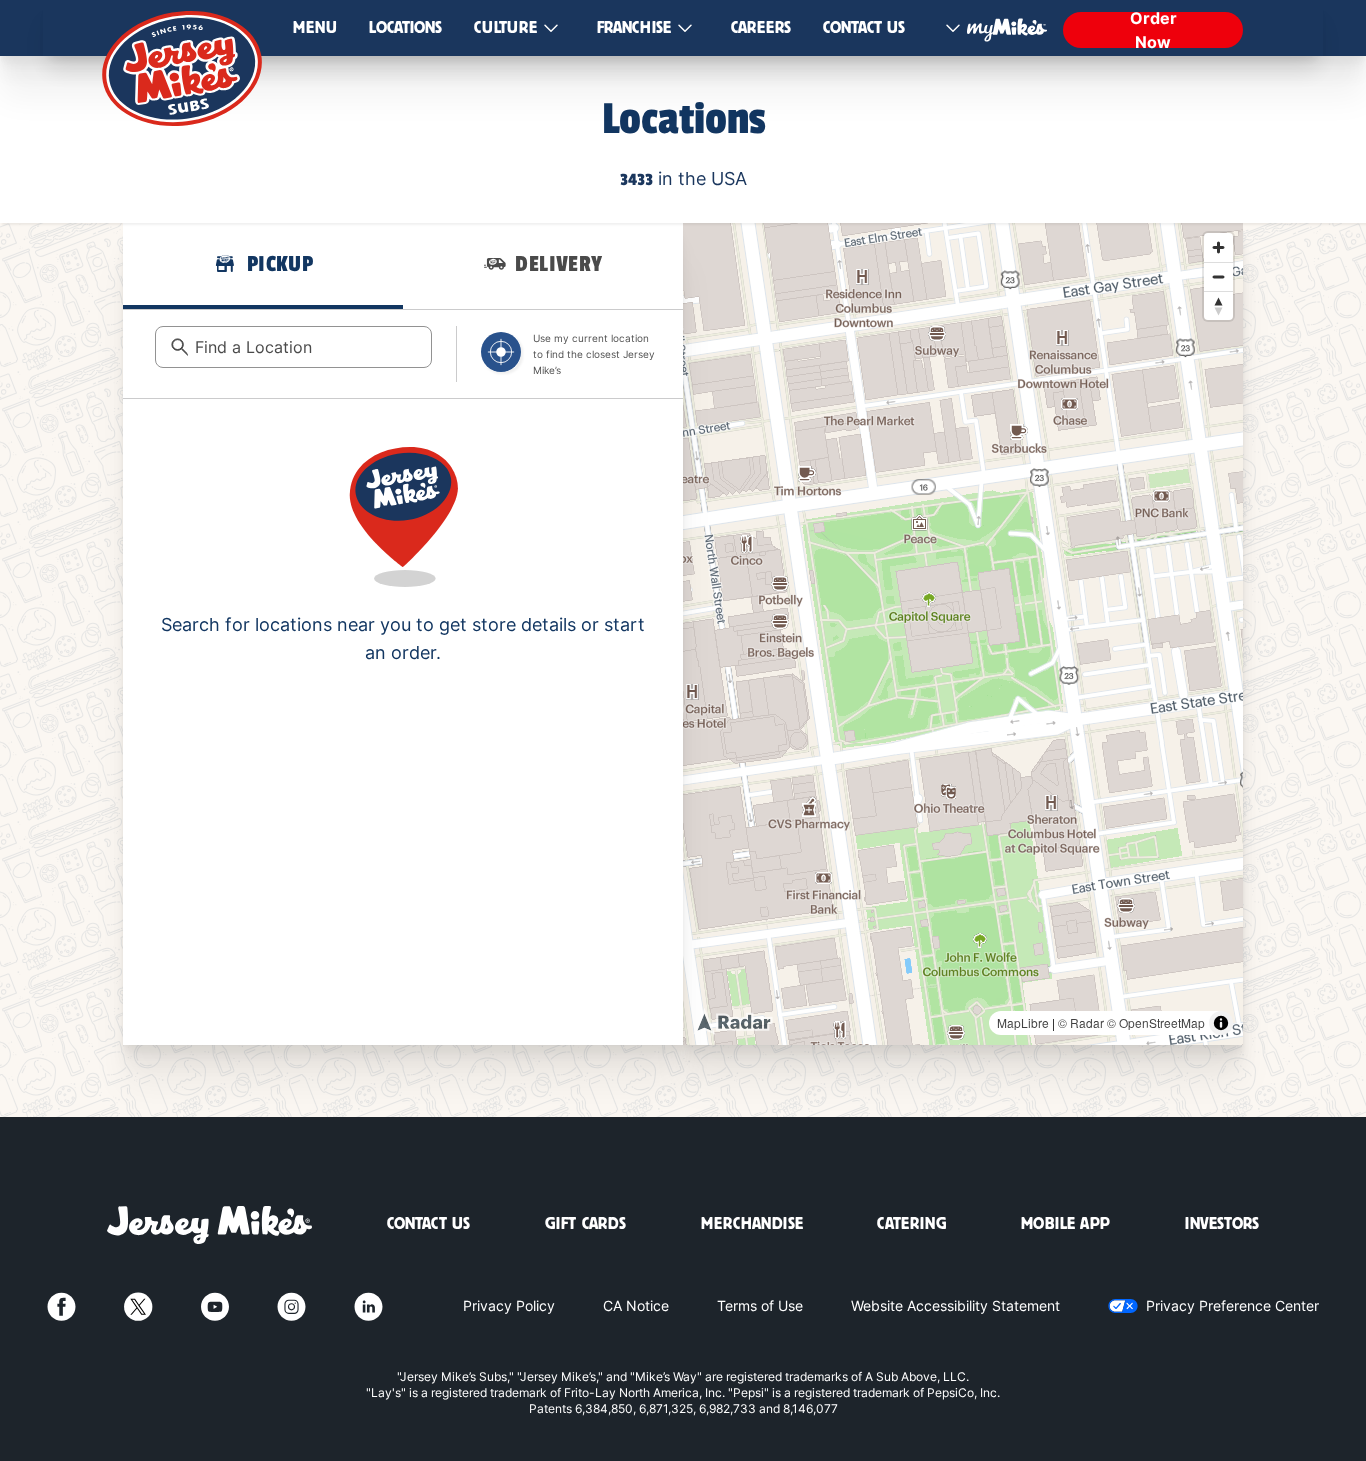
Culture (505, 27)
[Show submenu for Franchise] (685, 28)
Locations (405, 27)
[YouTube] (215, 1306)
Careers (761, 27)
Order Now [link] (1153, 30)
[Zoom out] (1218, 276)
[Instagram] (291, 1306)
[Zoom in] (1218, 247)
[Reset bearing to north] (1218, 305)
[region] (963, 634)
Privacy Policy (509, 1305)
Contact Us (864, 27)
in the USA (683, 179)
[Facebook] (61, 1306)
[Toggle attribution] (1221, 1023)
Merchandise (752, 1223)
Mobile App (1065, 1223)
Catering (911, 1223)
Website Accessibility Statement (955, 1305)
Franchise (634, 27)
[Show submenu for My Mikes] (953, 28)
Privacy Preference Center (1232, 1305)
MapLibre (1023, 1022)
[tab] (263, 266)
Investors (1222, 1223)
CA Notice (636, 1305)
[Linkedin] (368, 1306)
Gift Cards (586, 1223)
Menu (315, 27)
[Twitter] (138, 1306)
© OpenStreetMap (1156, 1022)
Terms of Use (760, 1305)
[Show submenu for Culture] (551, 28)
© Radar (1081, 1022)
